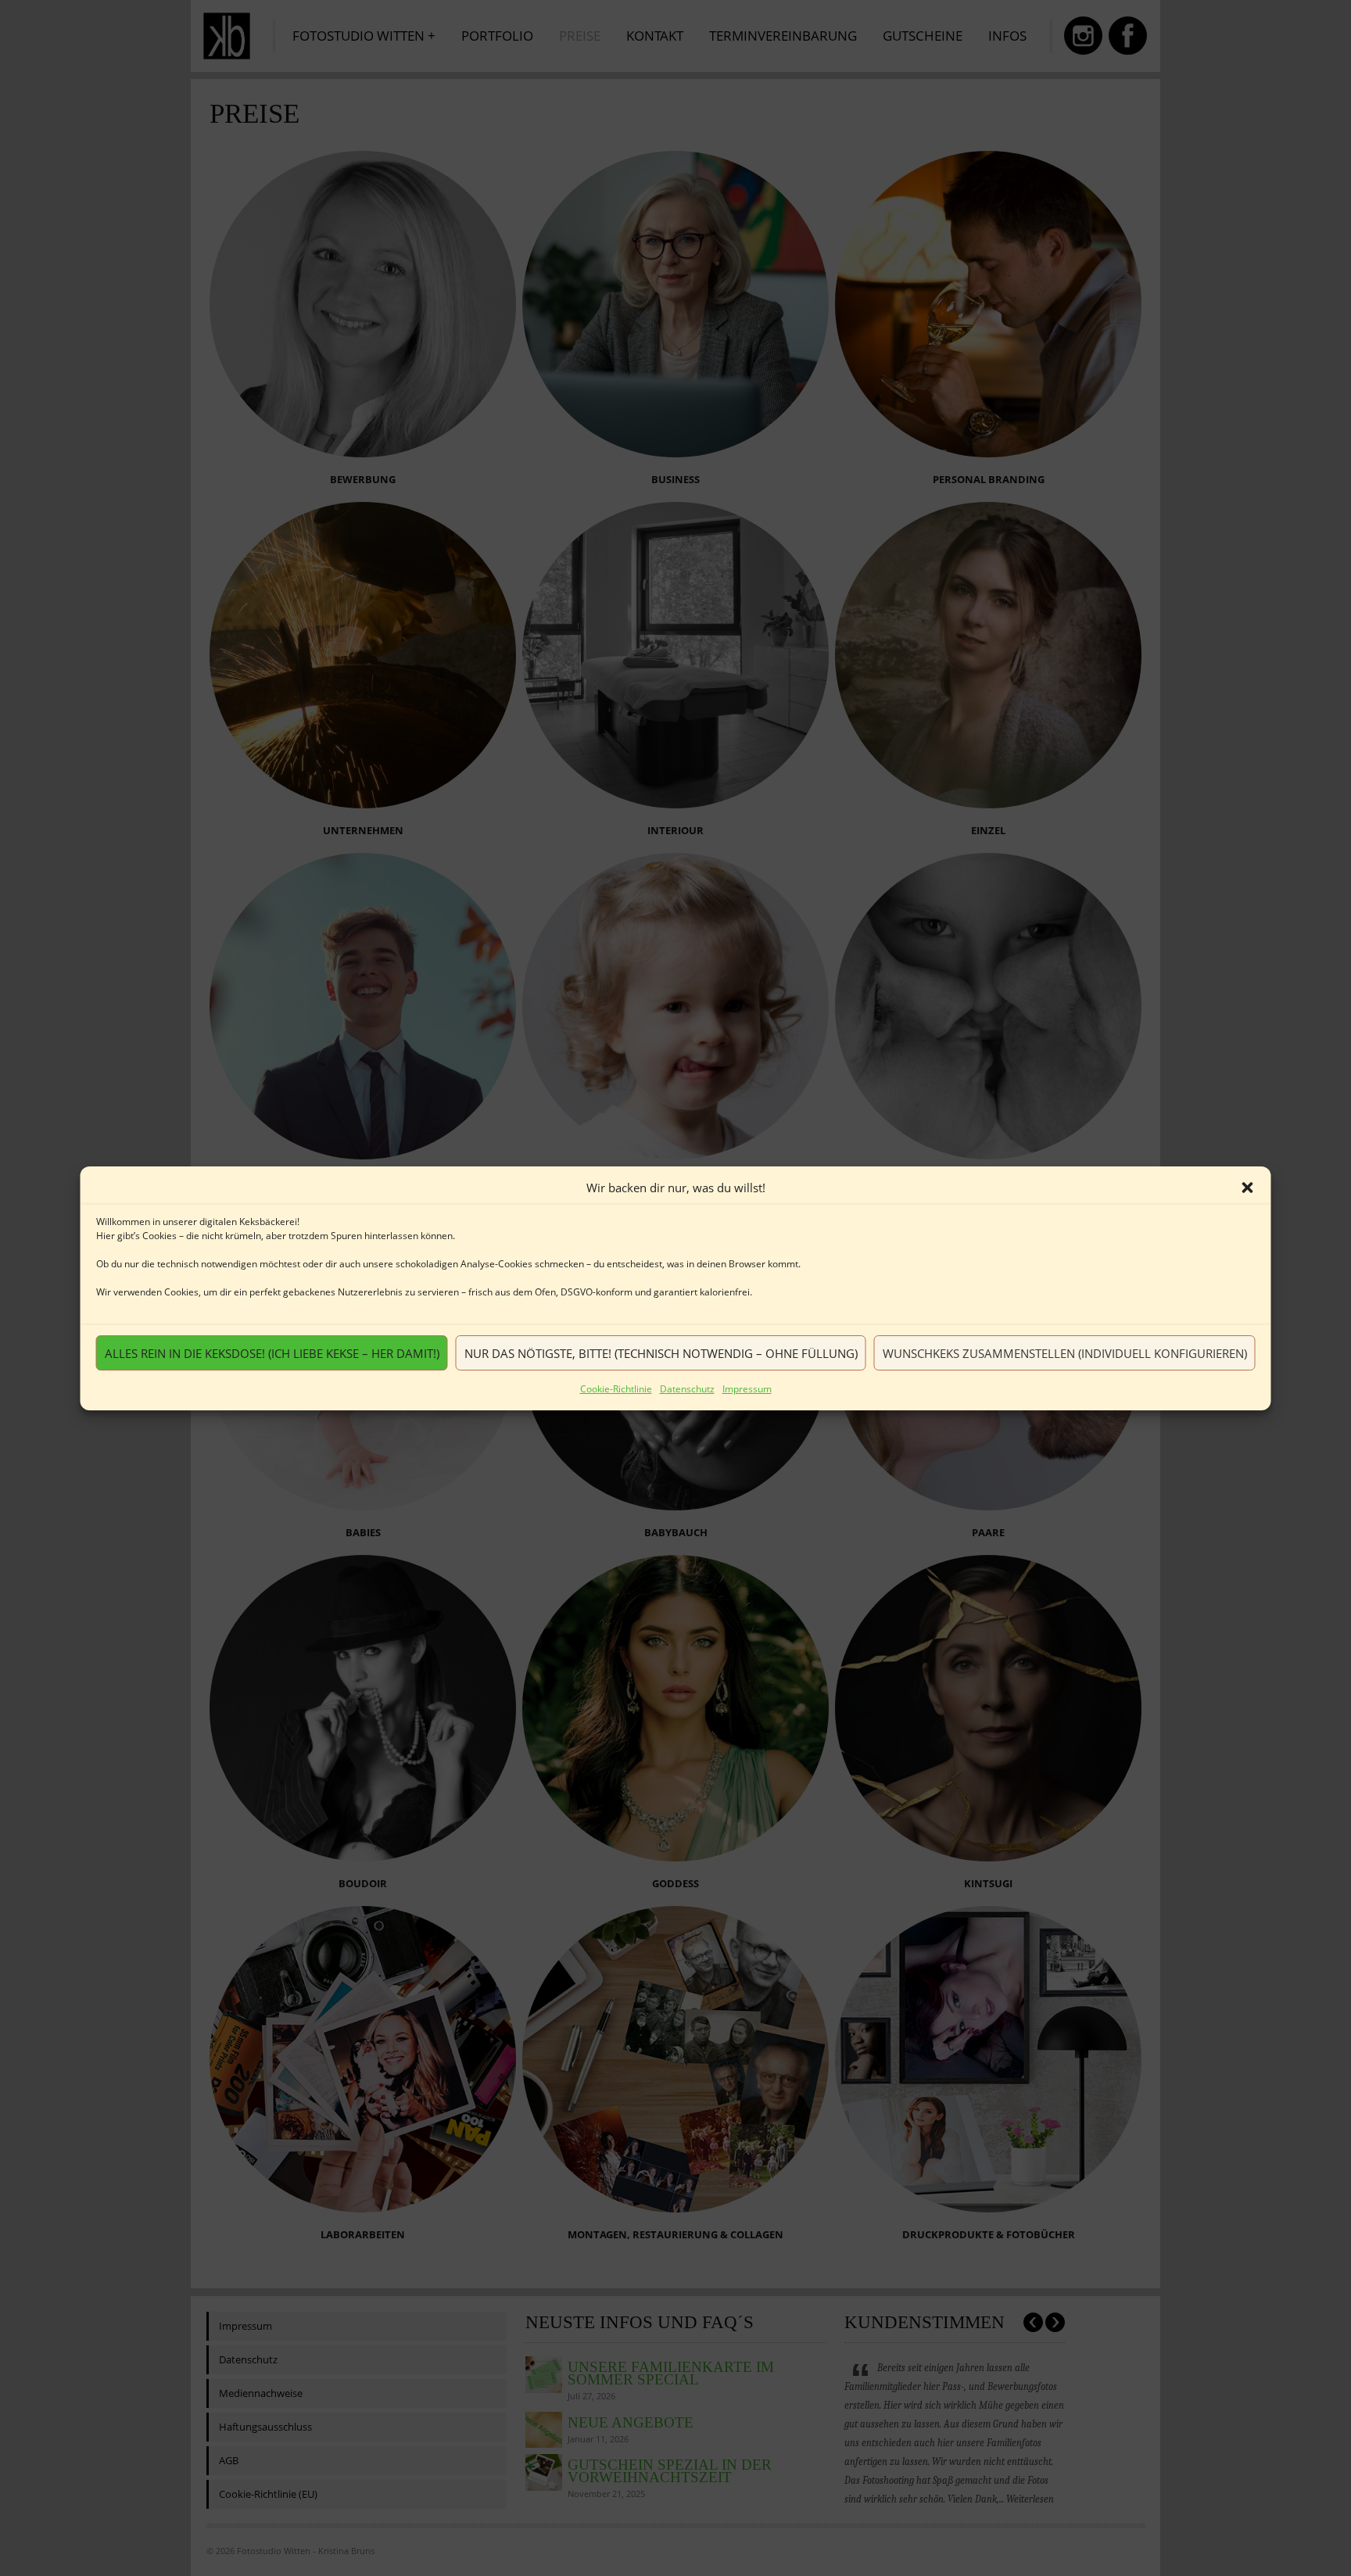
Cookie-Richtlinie (616, 1389)
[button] (1248, 1188)
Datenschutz (687, 1389)
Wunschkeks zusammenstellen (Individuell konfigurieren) (1065, 1352)
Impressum (747, 1389)
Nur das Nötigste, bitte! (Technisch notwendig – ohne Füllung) (661, 1352)
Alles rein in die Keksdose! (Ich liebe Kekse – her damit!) (272, 1352)
